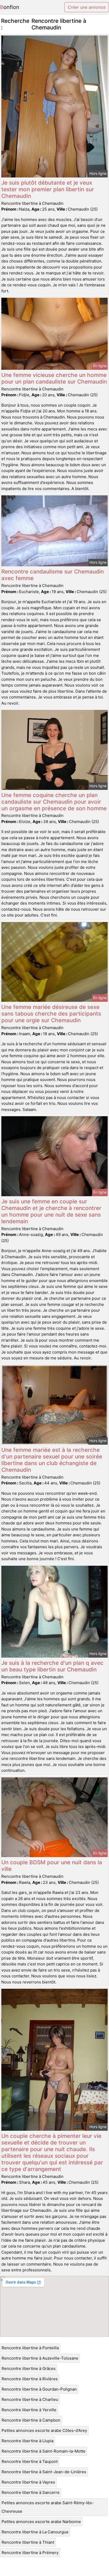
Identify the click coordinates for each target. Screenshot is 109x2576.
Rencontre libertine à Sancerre (31, 2492)
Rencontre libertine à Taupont (30, 2461)
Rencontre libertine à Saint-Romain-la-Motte (44, 2451)
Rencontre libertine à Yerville (29, 2410)
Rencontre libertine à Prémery (30, 2553)
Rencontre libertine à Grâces (29, 2368)
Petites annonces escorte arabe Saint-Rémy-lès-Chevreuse (48, 2507)
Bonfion (10, 7)
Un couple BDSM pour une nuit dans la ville (52, 1866)
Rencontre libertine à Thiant (28, 2542)
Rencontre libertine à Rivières (30, 2379)
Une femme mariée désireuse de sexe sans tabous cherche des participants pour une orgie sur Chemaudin (51, 1014)
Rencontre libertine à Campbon (31, 2420)
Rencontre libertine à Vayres (28, 2482)
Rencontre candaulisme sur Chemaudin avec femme (53, 575)
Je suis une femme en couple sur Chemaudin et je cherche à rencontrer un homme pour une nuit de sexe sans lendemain (51, 1211)
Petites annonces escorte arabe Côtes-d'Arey (44, 2430)
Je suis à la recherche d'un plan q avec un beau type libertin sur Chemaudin (52, 1666)
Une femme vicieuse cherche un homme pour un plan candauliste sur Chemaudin (54, 378)
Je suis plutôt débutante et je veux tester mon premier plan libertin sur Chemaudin (48, 189)
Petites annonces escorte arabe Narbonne (41, 2522)
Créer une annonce (87, 7)
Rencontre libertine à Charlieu (30, 2399)
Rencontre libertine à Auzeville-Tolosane (40, 2358)
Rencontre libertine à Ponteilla (30, 2348)
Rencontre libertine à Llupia (28, 2441)
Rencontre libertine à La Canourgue (35, 2532)
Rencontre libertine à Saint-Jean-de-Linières (44, 2472)
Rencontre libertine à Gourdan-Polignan (39, 2389)
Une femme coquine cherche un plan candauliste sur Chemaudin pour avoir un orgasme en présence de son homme (54, 802)
